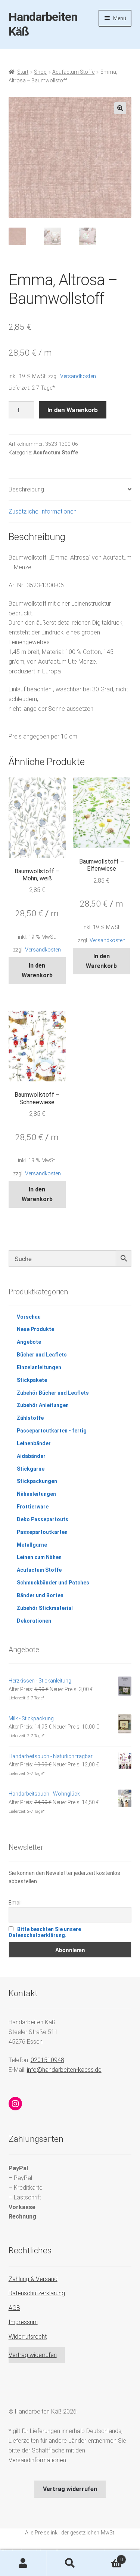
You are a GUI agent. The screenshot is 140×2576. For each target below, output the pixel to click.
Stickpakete (32, 1380)
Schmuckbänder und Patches (53, 1583)
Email (15, 1903)
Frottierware (33, 1507)
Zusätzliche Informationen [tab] (43, 511)
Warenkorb (108, 2557)
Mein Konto (23, 2563)
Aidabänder (31, 1456)
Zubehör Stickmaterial (45, 1608)
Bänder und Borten (40, 1595)
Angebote (29, 1342)
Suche (70, 2563)
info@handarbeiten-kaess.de (64, 2070)
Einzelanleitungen (39, 1367)
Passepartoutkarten (42, 1532)
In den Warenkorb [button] (37, 970)
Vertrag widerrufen (33, 2355)
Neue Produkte (35, 1329)
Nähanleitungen (36, 1494)
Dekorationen (34, 1621)
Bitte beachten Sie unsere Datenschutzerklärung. (45, 1932)
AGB (14, 2308)
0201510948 (47, 2060)
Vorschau (29, 1317)
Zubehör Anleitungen (43, 1405)
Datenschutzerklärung (37, 2293)
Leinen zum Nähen (39, 1557)
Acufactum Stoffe (73, 72)
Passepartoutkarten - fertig (52, 1431)
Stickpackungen (37, 1481)
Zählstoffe (30, 1418)
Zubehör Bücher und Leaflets (53, 1393)
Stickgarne (31, 1469)
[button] (120, 108)
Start (23, 72)
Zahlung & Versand (33, 2279)
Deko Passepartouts (43, 1519)
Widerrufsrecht (28, 2337)
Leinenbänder (34, 1443)
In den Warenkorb (73, 410)
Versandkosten (78, 376)
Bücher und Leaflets (42, 1355)
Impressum (23, 2322)
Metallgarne (32, 1545)
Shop (40, 72)
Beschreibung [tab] (26, 489)
